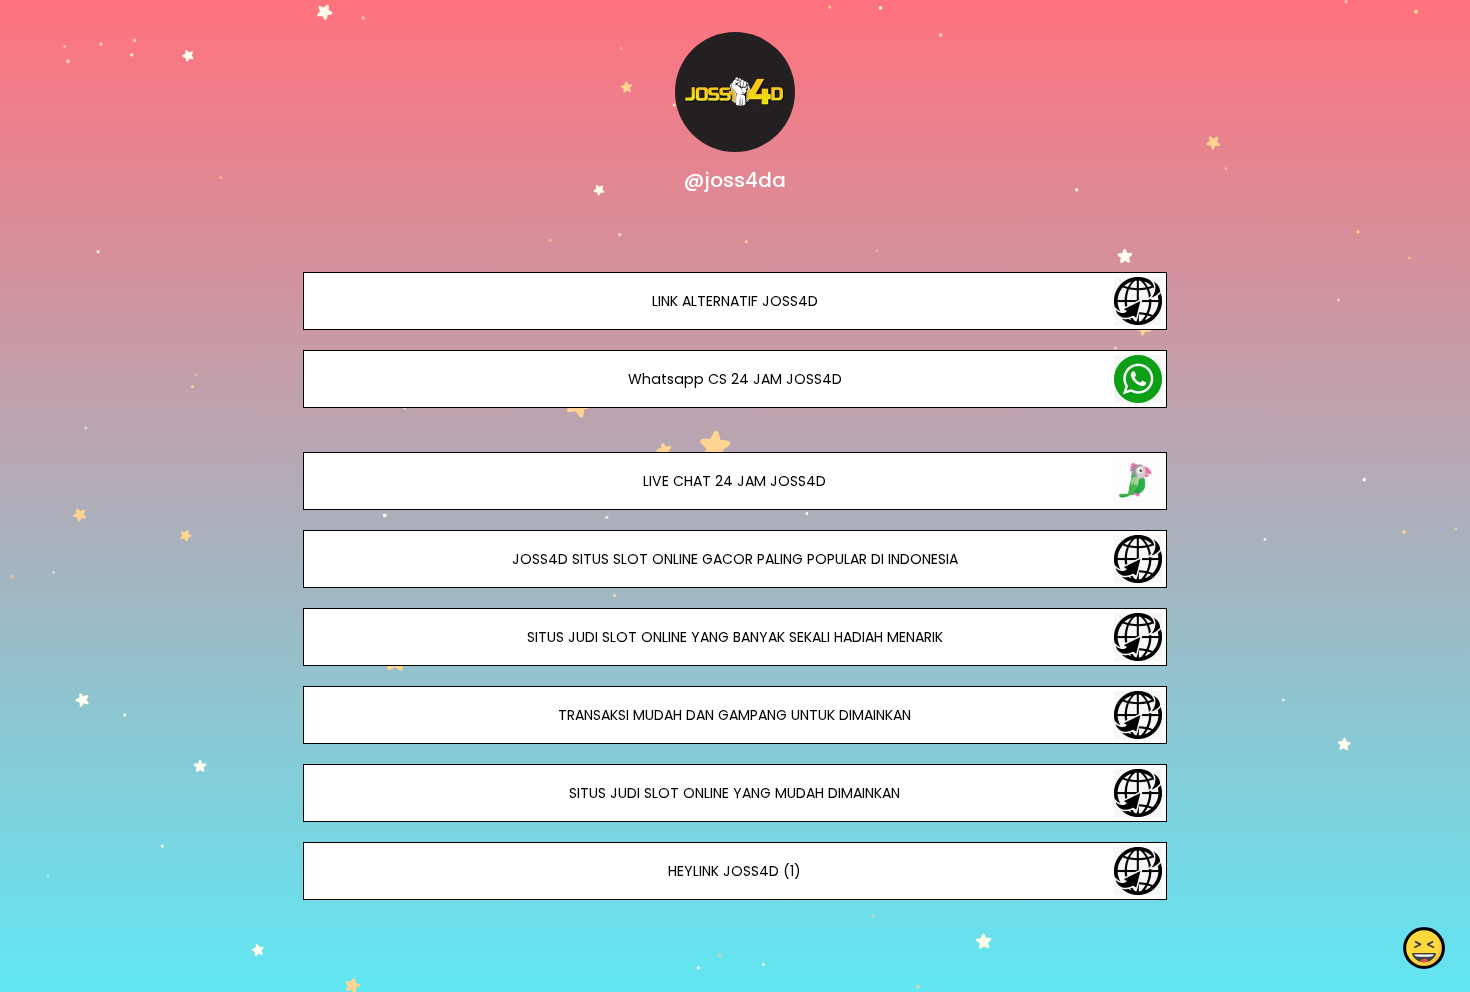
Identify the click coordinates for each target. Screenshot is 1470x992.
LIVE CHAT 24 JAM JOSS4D (734, 481)
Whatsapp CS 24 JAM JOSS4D (735, 379)
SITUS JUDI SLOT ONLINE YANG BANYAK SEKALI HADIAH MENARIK (735, 637)
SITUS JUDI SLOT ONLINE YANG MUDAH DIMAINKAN (734, 793)
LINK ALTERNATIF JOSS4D (735, 301)
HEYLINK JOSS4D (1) (734, 871)
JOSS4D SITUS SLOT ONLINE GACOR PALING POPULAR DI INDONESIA (735, 559)
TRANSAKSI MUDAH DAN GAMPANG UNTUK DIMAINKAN (734, 715)
